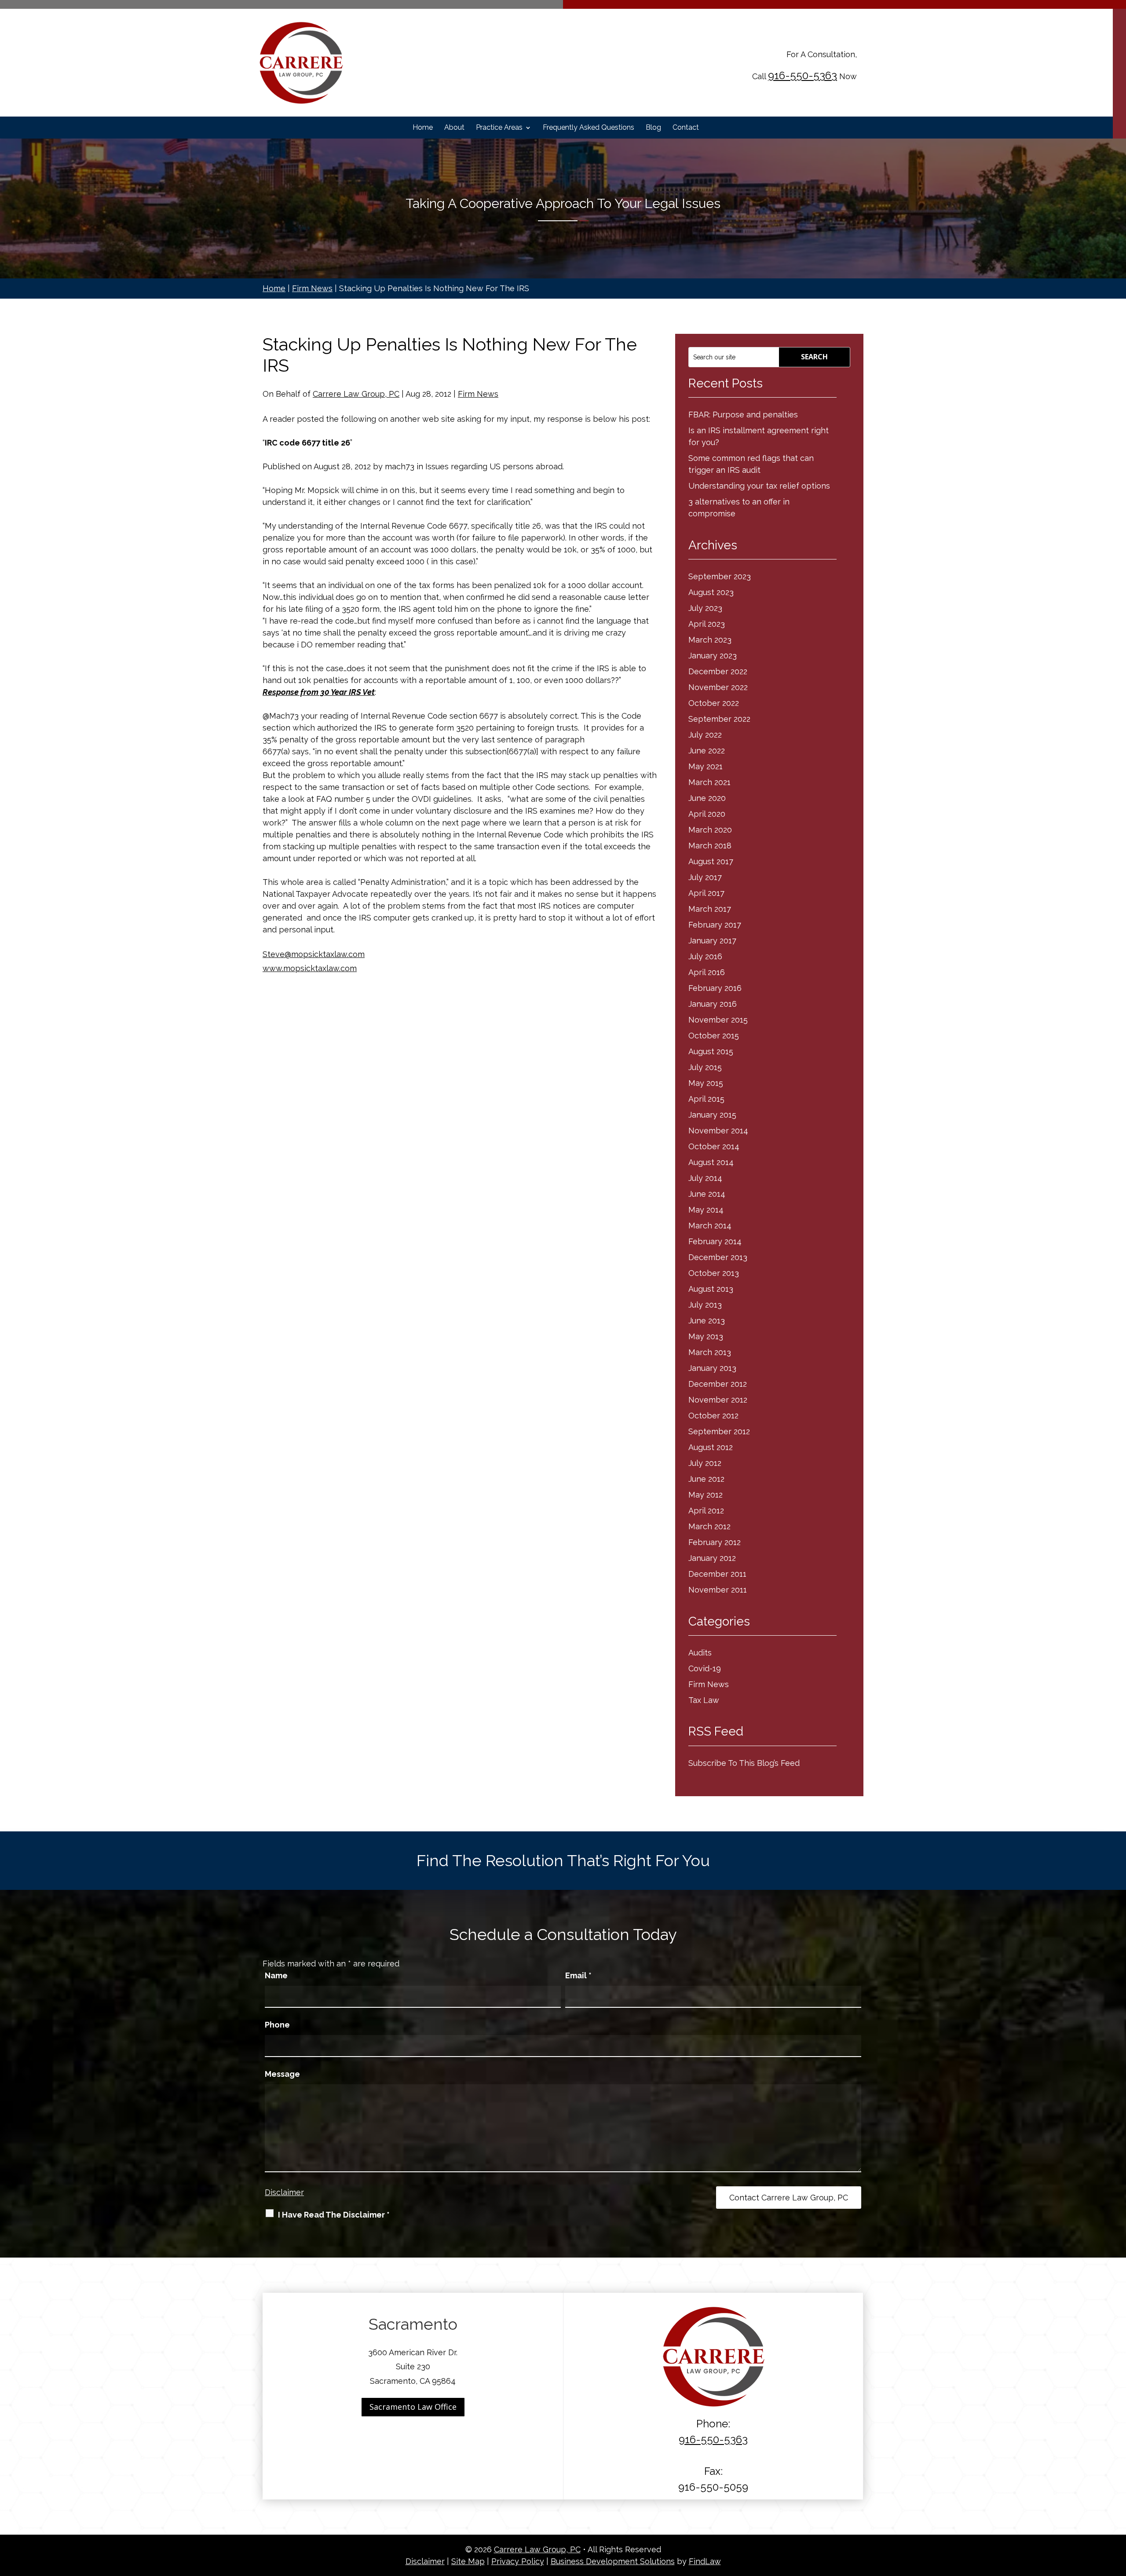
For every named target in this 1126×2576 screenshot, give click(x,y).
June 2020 (707, 798)
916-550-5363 (802, 75)
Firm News (478, 394)
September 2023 (720, 576)
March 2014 (710, 1226)
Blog (653, 128)
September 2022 (719, 719)
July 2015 (705, 1067)
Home (423, 128)
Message (282, 2074)
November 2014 (718, 1131)
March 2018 (710, 846)
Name (276, 1975)
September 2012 (719, 1431)
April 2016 (707, 972)
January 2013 (712, 1368)
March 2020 (710, 830)
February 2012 (715, 1542)
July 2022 (705, 735)
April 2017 (706, 893)
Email (578, 1975)
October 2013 (714, 1273)
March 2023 (710, 640)
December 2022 (718, 671)
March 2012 (709, 1526)
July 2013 (705, 1305)
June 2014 (707, 1194)
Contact (686, 128)
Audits (700, 1653)
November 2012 (718, 1400)
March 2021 (709, 782)
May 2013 (706, 1336)
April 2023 (707, 624)
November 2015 (718, 1020)
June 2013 (707, 1321)
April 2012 (706, 1511)
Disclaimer (284, 2192)
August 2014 (711, 1162)
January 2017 (712, 941)
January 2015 (712, 1115)
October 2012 (713, 1416)
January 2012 (712, 1558)
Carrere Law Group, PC (356, 394)
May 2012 (706, 1495)
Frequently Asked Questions (589, 128)
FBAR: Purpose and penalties (743, 415)
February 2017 (715, 925)
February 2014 (715, 1241)
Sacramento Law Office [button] (413, 2407)
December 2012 (718, 1384)
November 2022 (718, 687)
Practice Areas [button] (499, 128)
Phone (277, 2025)
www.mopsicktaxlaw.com (310, 968)
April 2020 (707, 814)
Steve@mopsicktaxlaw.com (314, 954)
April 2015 (706, 1099)
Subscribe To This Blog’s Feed (744, 1763)
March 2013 (710, 1352)
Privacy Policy (518, 2561)
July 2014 (705, 1178)
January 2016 (713, 1004)
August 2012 (711, 1447)
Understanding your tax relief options (759, 486)
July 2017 (705, 877)
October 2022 (714, 703)
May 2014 (706, 1210)
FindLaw (705, 2561)
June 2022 (707, 751)
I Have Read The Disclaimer (334, 2215)
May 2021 (706, 766)
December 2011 (717, 1574)
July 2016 (705, 956)
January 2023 (713, 656)
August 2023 (711, 592)
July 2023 (705, 608)
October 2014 (714, 1146)
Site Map (468, 2561)
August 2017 (711, 861)
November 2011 (718, 1590)
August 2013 (711, 1289)
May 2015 (706, 1083)
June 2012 (706, 1479)
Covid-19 (705, 1668)
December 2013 (718, 1257)
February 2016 (715, 988)
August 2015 (711, 1051)
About (454, 128)
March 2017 (710, 909)
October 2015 (714, 1036)
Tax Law (704, 1700)
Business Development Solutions (613, 2561)
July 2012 (705, 1463)
